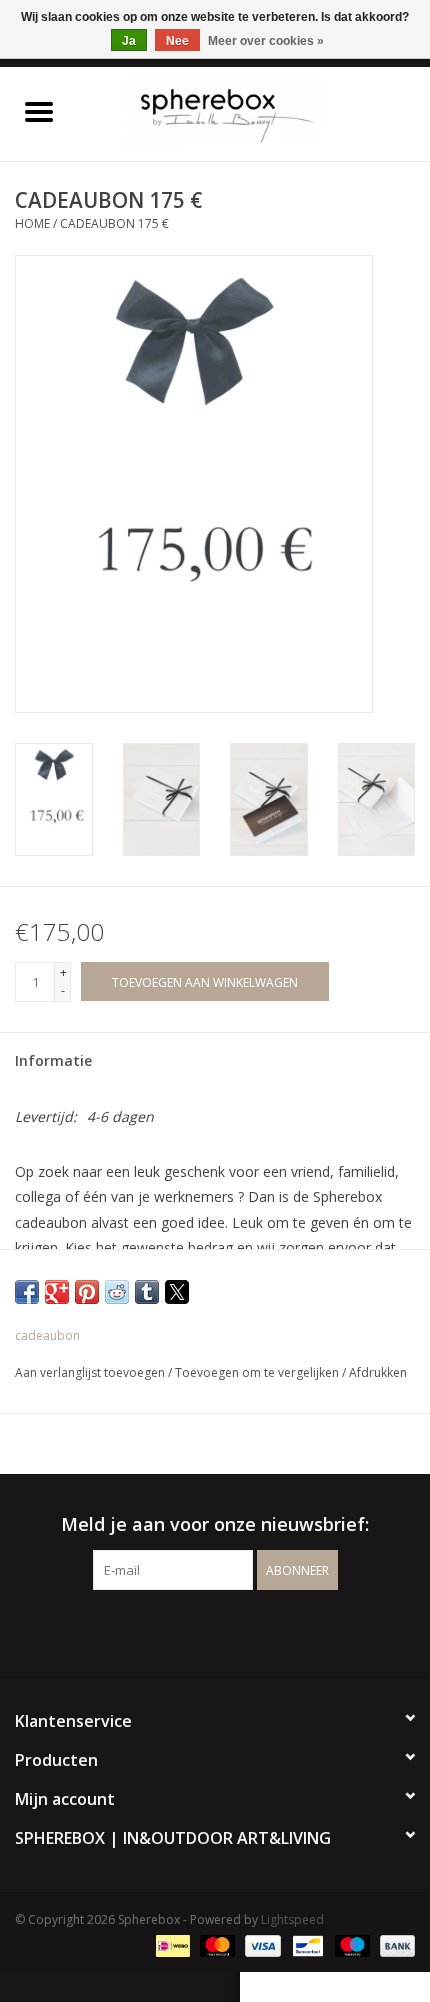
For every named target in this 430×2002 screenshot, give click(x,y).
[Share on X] (177, 1292)
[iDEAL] (171, 1944)
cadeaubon (47, 1335)
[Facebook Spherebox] (197, 1631)
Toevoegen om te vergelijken (258, 1372)
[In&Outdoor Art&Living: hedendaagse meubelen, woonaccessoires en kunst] (254, 112)
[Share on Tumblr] (147, 1292)
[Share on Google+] (57, 1292)
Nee (177, 41)
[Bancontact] (306, 1944)
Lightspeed (292, 1919)
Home (32, 223)
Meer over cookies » (266, 41)
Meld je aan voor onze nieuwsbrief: (215, 1524)
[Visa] (260, 1944)
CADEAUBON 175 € (114, 223)
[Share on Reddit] (117, 1292)
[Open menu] (39, 111)
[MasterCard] (215, 1944)
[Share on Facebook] (27, 1292)
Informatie (53, 1060)
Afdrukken (378, 1372)
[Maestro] (350, 1944)
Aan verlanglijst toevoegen (91, 1372)
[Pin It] (87, 1292)
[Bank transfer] (394, 1944)
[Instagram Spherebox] (233, 1631)
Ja (129, 41)
